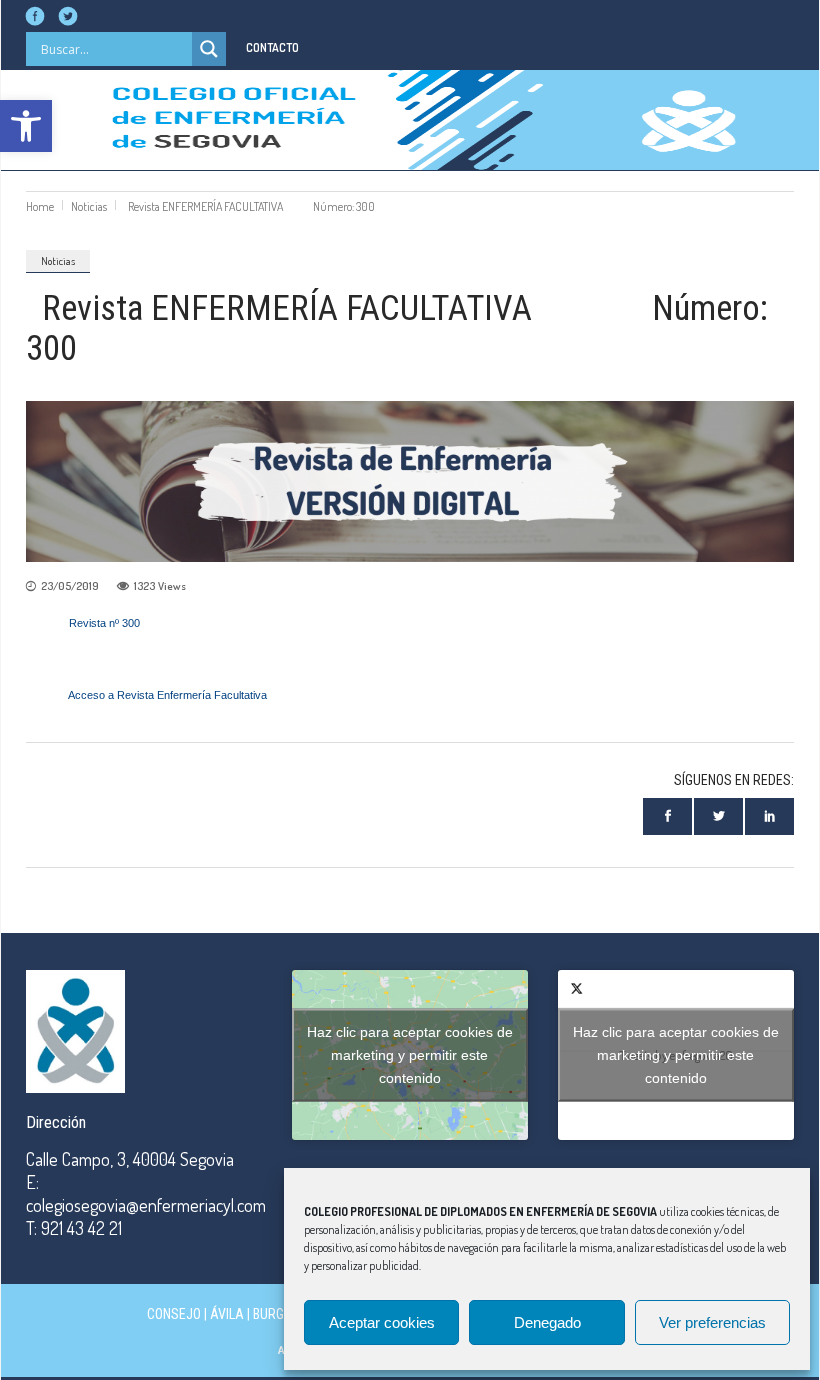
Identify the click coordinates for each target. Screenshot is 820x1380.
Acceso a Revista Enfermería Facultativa (167, 695)
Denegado (547, 1322)
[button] (26, 126)
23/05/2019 (70, 586)
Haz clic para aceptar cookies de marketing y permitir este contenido (410, 1055)
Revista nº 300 (104, 623)
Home (40, 206)
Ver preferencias (712, 1322)
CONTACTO (272, 47)
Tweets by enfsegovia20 (676, 1055)
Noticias (89, 206)
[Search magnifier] (209, 49)
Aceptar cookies (382, 1322)
